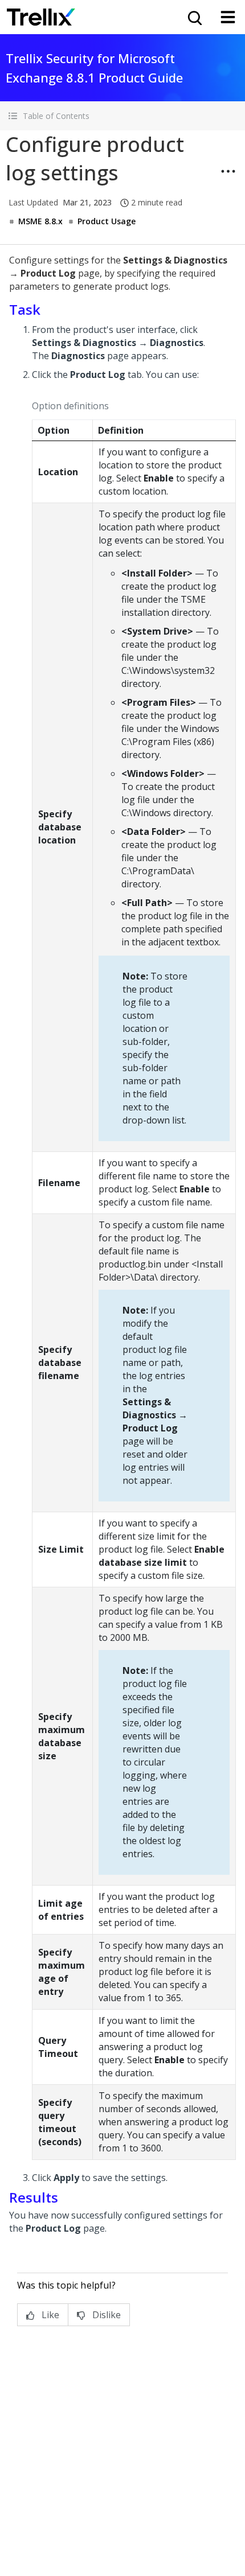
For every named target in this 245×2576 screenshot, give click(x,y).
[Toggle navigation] (228, 17)
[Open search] (194, 17)
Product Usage (107, 221)
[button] (122, 116)
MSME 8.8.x (40, 221)
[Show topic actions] (228, 171)
